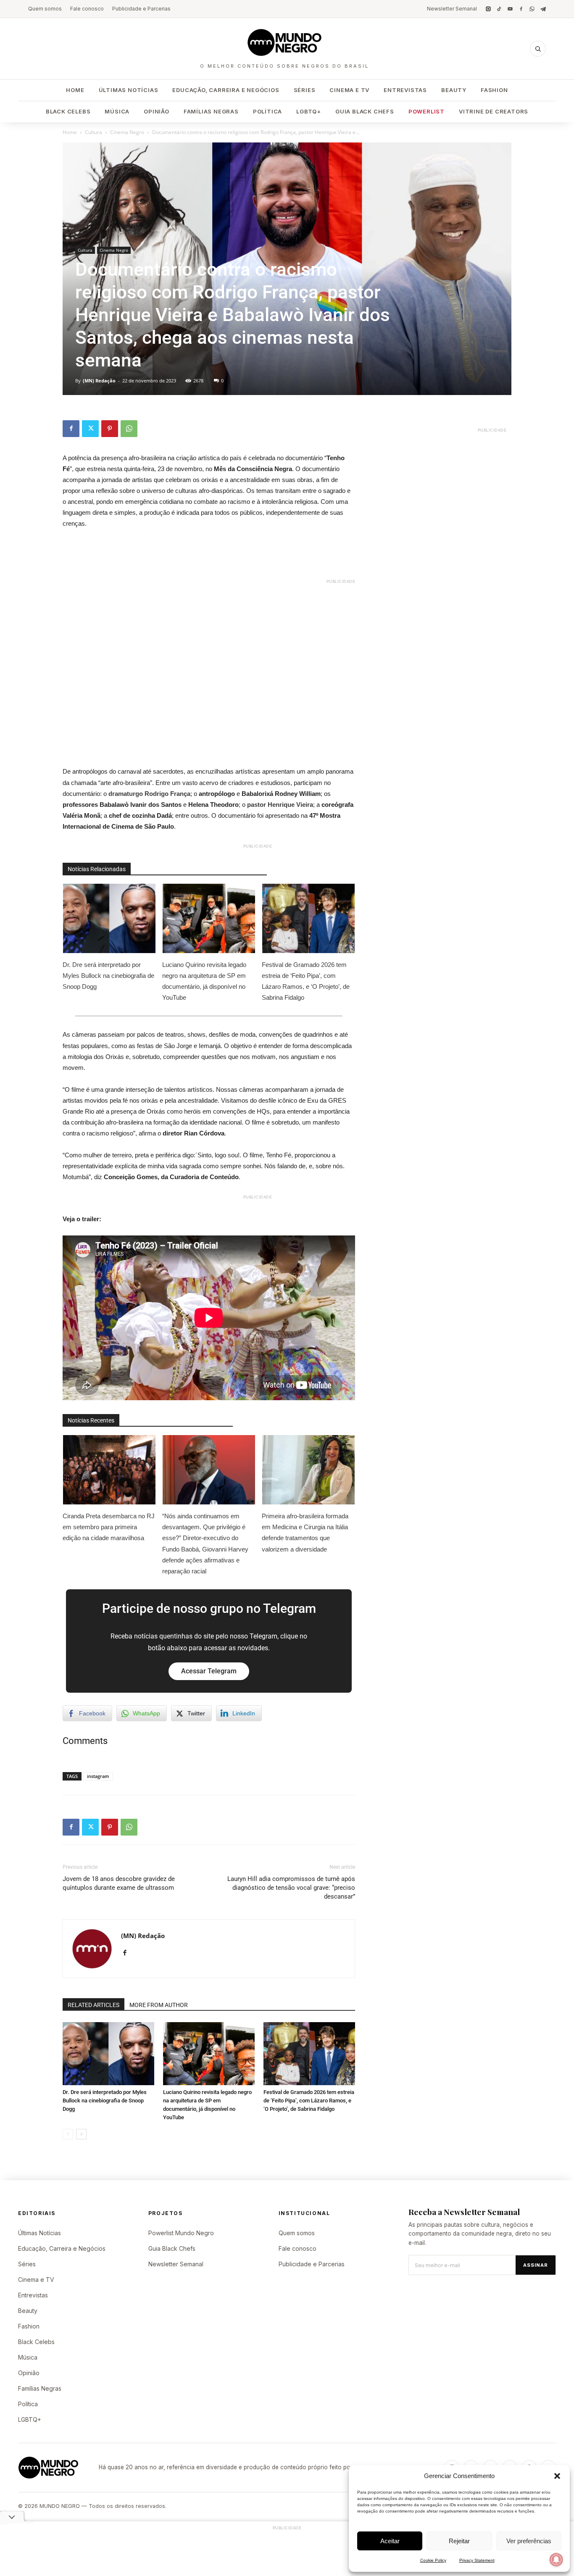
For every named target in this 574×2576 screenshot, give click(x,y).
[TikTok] (499, 9)
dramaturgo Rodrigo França (149, 794)
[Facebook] (521, 9)
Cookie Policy (433, 2560)
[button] (557, 2476)
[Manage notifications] (556, 2560)
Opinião (157, 111)
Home (75, 90)
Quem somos (45, 9)
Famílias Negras (211, 111)
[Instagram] (488, 9)
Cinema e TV (349, 90)
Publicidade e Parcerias (141, 9)
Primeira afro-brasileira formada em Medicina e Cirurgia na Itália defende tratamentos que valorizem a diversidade (305, 1532)
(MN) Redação (99, 381)
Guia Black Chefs (365, 111)
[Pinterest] (110, 429)
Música (117, 111)
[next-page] (81, 2134)
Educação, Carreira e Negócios (226, 90)
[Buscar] (538, 49)
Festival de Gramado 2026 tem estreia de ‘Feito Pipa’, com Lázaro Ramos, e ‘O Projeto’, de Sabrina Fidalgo (306, 981)
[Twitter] (90, 429)
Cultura (93, 132)
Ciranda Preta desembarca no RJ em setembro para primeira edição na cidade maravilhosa (109, 1527)
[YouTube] (510, 9)
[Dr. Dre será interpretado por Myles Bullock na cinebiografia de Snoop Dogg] (108, 2054)
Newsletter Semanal (452, 9)
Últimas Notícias (129, 90)
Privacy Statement (477, 2560)
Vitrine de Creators (494, 111)
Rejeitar (459, 2541)
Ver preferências (529, 2541)
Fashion (494, 90)
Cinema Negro (127, 132)
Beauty (454, 90)
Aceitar (390, 2541)
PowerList (427, 111)
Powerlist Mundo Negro (181, 2233)
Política (267, 111)
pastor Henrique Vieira (280, 805)
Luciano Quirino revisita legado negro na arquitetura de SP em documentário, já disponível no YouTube (204, 981)
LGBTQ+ (309, 111)
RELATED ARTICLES (93, 2005)
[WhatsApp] (532, 9)
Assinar (536, 2265)
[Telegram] (543, 9)
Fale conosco (87, 9)
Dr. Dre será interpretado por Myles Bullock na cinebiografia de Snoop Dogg (108, 976)
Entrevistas (405, 90)
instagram (98, 1776)
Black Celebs (68, 111)
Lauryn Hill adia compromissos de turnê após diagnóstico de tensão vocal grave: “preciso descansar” (291, 1888)
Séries (305, 90)
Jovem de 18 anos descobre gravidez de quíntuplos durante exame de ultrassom (119, 1883)
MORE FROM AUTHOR (159, 2005)
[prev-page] (68, 2134)
